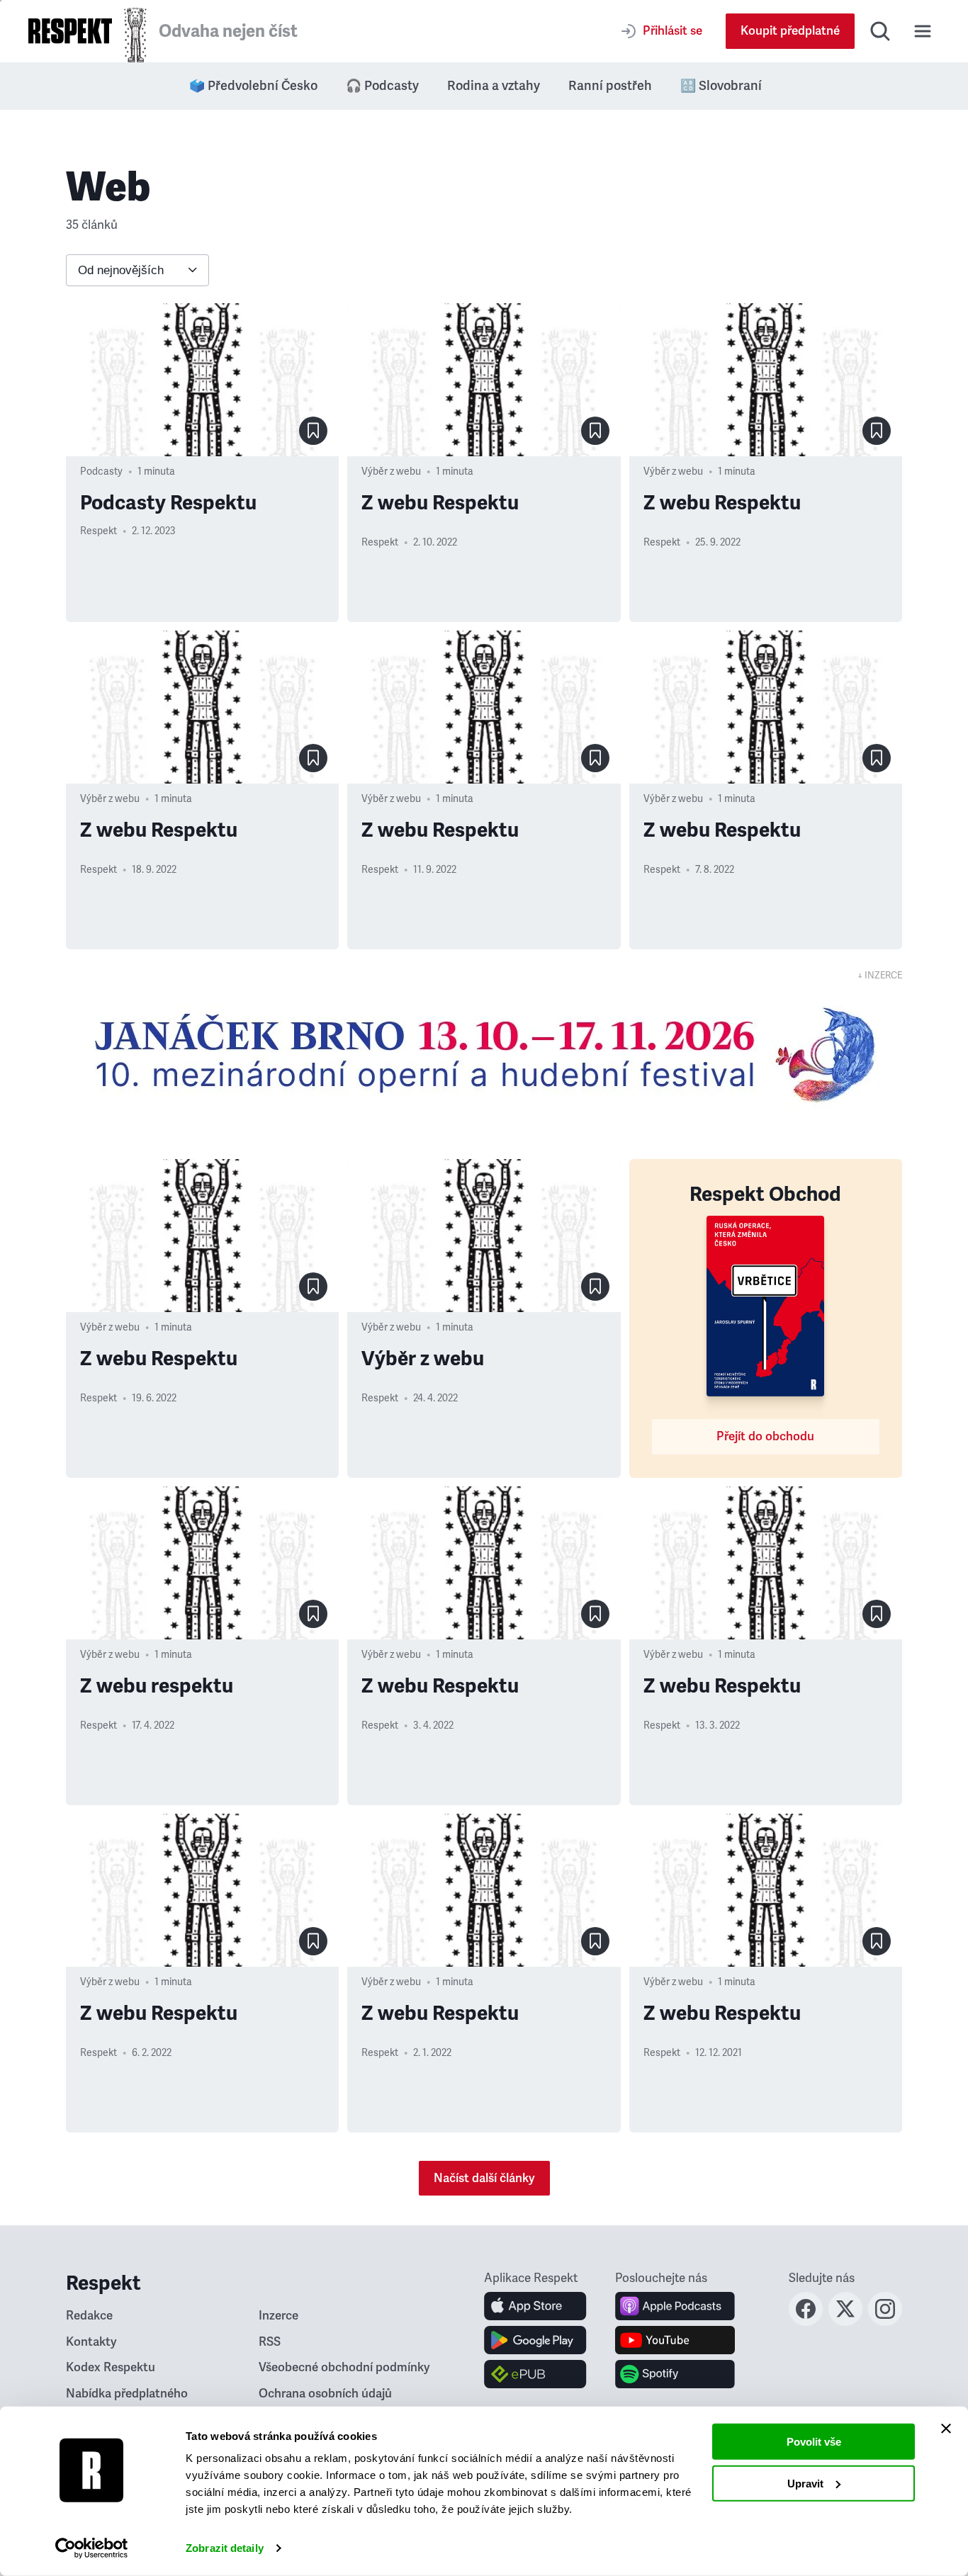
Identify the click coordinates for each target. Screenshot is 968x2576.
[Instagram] (885, 2322)
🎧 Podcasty (382, 86)
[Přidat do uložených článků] (313, 431)
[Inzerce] (484, 1054)
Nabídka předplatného (127, 2394)
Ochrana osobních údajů (325, 2394)
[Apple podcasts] (675, 2306)
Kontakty (91, 2342)
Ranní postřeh (610, 86)
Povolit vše (814, 2442)
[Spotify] (675, 2374)
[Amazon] (535, 2374)
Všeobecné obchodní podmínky (344, 2367)
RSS (270, 2342)
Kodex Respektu (111, 2367)
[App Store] (535, 2306)
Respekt (99, 531)
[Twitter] (845, 2322)
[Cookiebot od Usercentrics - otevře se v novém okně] (92, 2548)
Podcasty (101, 471)
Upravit (805, 2483)
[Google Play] (535, 2340)
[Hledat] (880, 31)
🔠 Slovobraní (721, 86)
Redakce (89, 2316)
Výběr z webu (391, 471)
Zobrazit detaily (225, 2548)
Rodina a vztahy (494, 86)
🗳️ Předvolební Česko (253, 86)
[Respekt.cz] (70, 31)
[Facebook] (806, 2322)
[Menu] (923, 31)
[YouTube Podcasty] (675, 2340)
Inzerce (278, 2316)
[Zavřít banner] (946, 2429)
